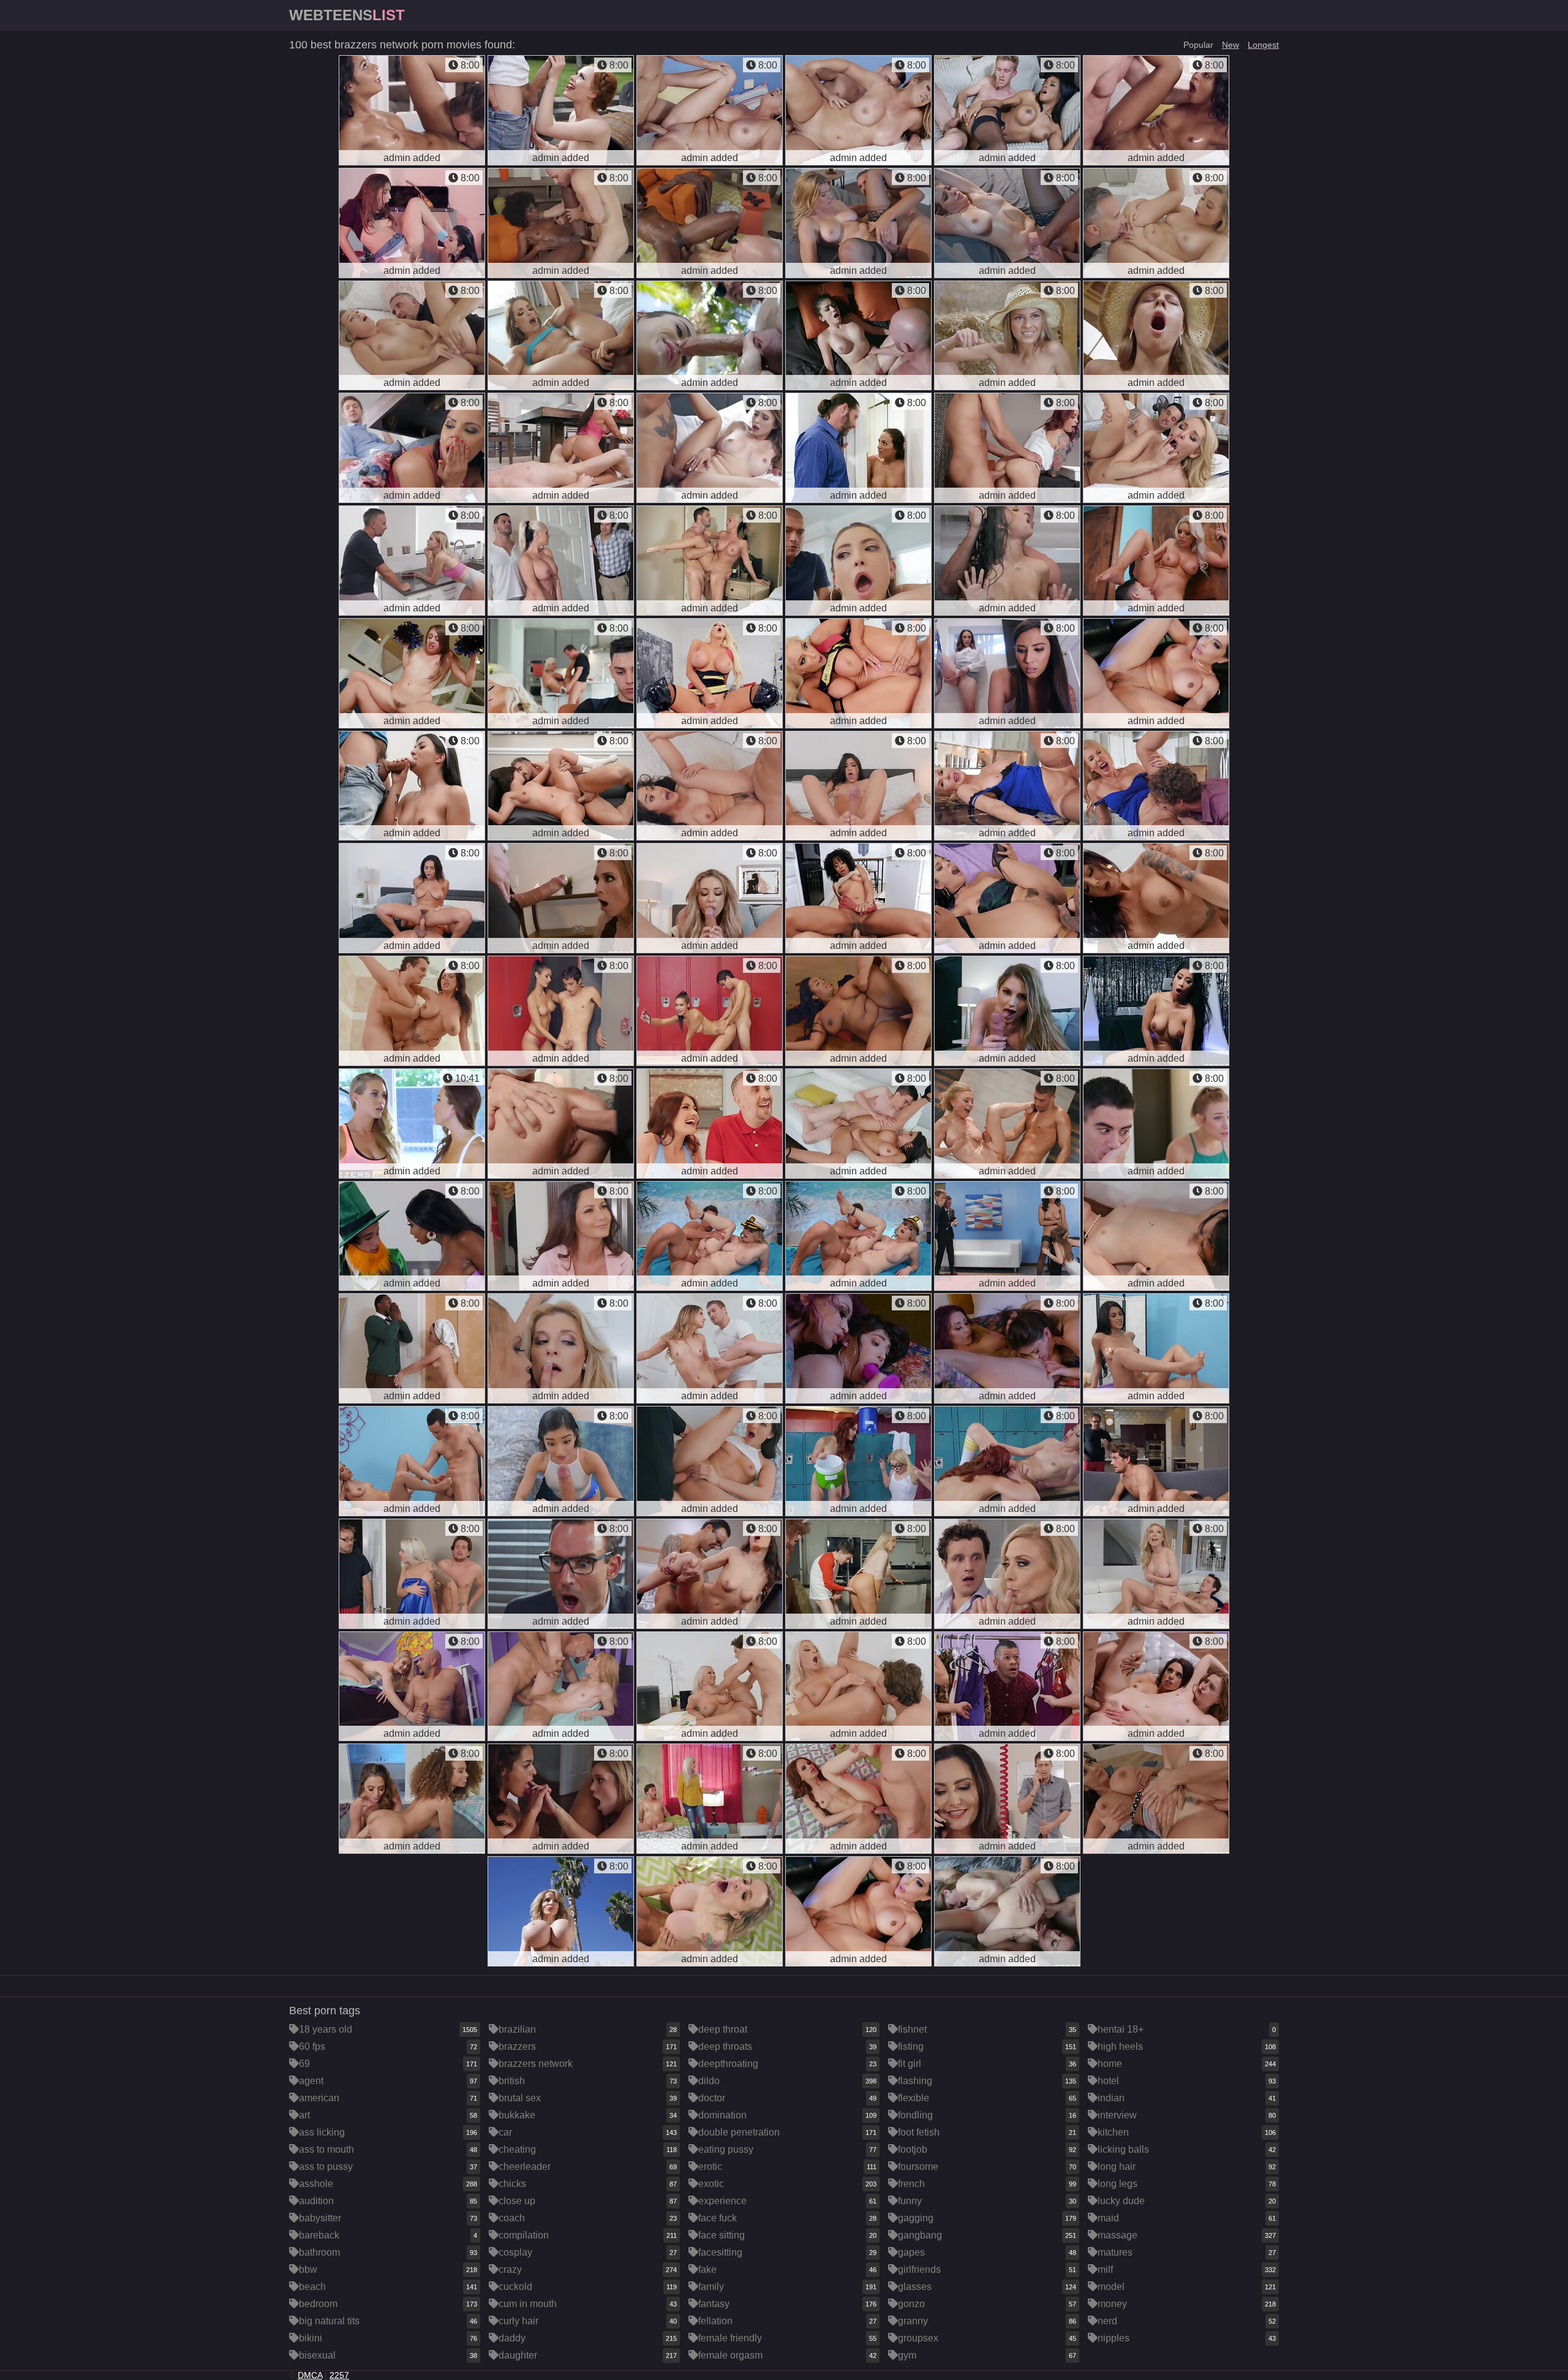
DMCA (310, 2375)
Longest (1263, 45)
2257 (339, 2375)
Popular (1198, 45)
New (1231, 45)
